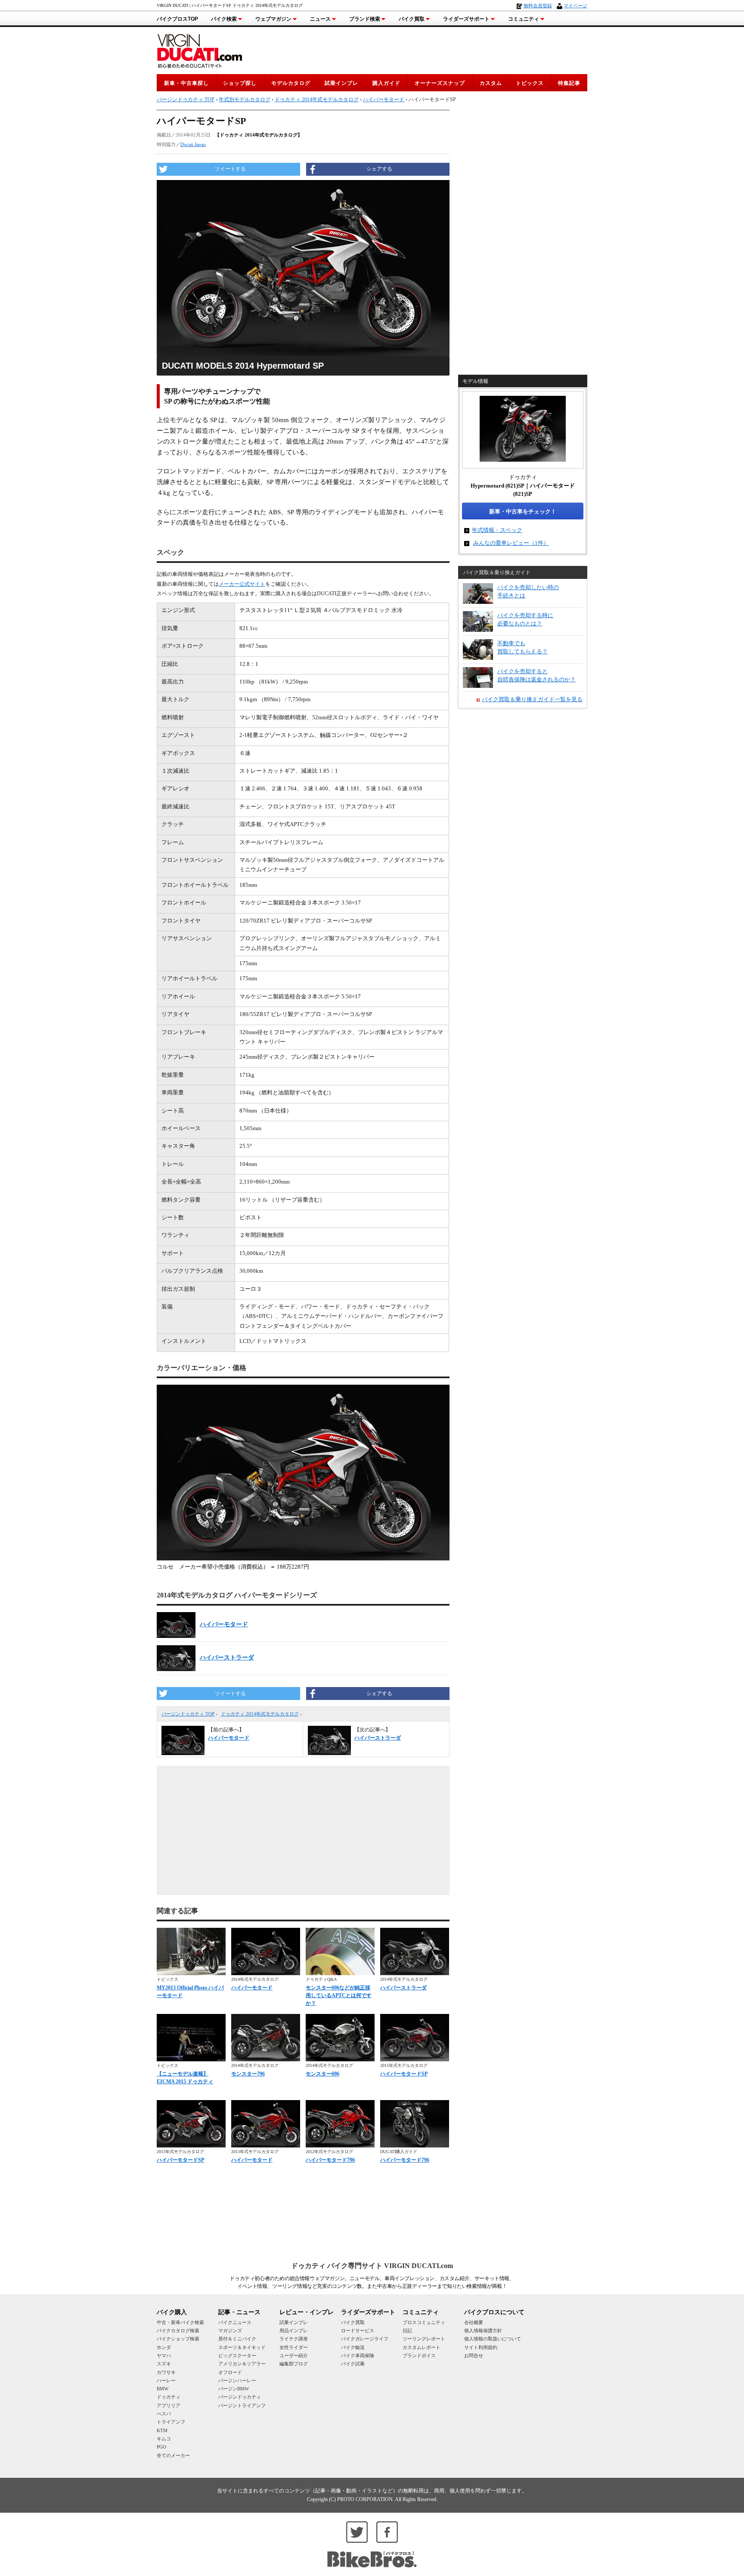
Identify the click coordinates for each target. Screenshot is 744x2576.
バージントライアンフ (242, 2405)
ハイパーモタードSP (404, 2074)
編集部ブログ (294, 2364)
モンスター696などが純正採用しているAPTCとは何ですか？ (339, 1995)
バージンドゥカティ (240, 2397)
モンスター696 (322, 2074)
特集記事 (569, 83)
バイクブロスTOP (177, 19)
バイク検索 (224, 19)
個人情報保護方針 (483, 2331)
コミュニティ (524, 19)
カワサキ (166, 2372)
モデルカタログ (291, 83)
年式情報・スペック (497, 530)
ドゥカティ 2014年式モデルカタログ (260, 1714)
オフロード (230, 2372)
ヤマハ (164, 2355)
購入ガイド (386, 83)
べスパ (164, 2414)
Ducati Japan (193, 144)
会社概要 (474, 2322)
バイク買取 (412, 19)
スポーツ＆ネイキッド (242, 2347)
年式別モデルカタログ (245, 99)
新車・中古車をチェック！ (523, 511)
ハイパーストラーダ (227, 1658)
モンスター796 (248, 2074)
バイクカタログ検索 (178, 2331)
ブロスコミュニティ (424, 2322)
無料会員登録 (538, 6)
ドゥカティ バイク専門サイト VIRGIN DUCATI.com (372, 2266)
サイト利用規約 (481, 2347)
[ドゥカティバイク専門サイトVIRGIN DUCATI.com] (200, 50)
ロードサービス (358, 2331)
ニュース (320, 19)
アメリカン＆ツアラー (242, 2364)
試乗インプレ (341, 83)
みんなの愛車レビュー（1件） (511, 543)
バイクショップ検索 (178, 2339)
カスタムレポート (422, 2347)
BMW (163, 2389)
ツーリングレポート (424, 2339)
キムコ (164, 2439)
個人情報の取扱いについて (493, 2339)
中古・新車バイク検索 (180, 2322)
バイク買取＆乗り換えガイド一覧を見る (532, 699)
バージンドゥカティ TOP (188, 1714)
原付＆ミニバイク (237, 2339)
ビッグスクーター (237, 2355)
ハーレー (166, 2380)
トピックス (530, 83)
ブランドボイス (419, 2355)
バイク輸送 (353, 2347)
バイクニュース (235, 2322)
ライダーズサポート (466, 19)
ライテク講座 (294, 2339)
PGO (161, 2447)
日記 (407, 2331)
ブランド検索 (365, 19)
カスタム (491, 83)
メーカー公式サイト (242, 584)
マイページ (575, 6)
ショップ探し (240, 83)
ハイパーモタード (384, 99)
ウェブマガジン (273, 19)
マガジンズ (230, 2331)
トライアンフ (171, 2422)
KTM (162, 2430)
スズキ (164, 2364)
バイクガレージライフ (365, 2339)
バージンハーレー (237, 2380)
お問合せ (474, 2355)
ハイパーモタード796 (330, 2160)
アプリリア (169, 2405)
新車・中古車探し (186, 83)
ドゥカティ (169, 2397)
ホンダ (164, 2347)
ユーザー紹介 (294, 2355)
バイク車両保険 (358, 2355)
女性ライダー (294, 2347)
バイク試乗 (353, 2364)
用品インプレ (294, 2331)
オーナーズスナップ (440, 83)
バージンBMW (234, 2389)
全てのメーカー (173, 2455)
